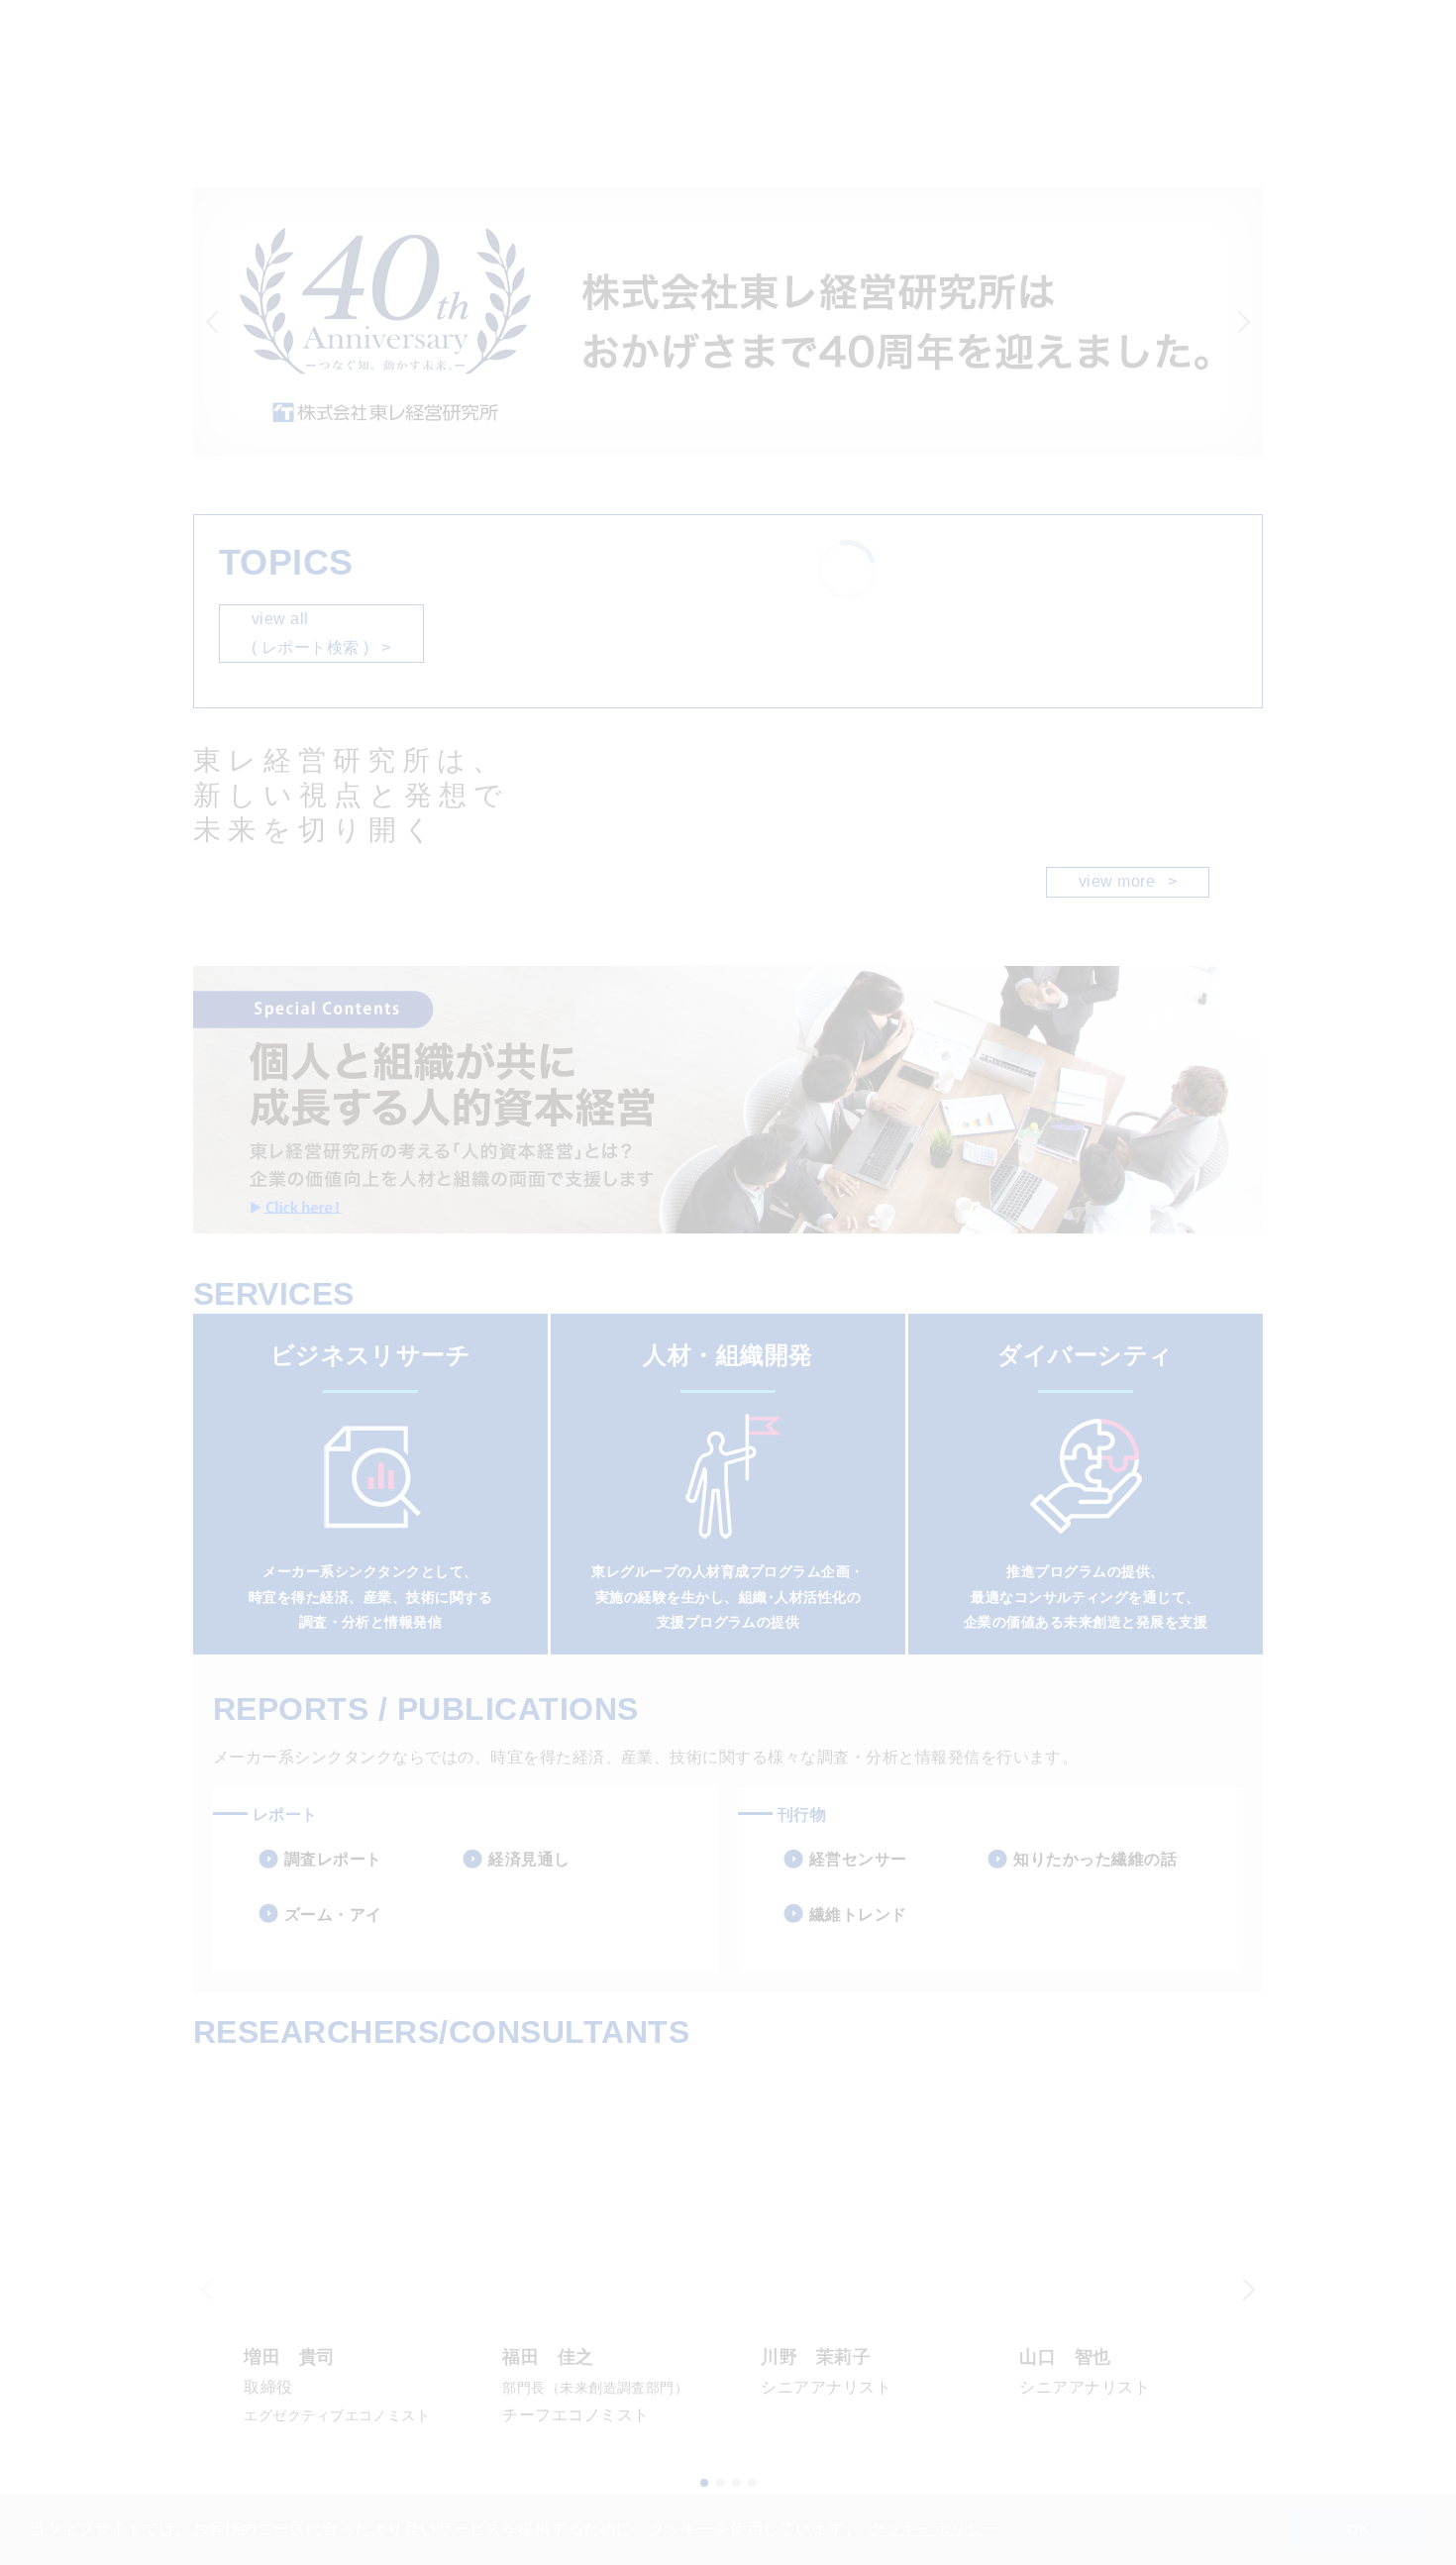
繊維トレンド (858, 1915)
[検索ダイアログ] (1216, 20)
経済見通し (529, 1859)
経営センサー (858, 1859)
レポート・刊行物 (408, 124)
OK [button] (1358, 2529)
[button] (1247, 322)
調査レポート (333, 1859)
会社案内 (798, 124)
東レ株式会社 (1285, 20)
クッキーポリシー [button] (934, 2529)
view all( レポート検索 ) (321, 633)
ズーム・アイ (333, 1915)
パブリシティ (538, 124)
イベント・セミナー (676, 124)
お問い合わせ (1285, 54)
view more (1128, 881)
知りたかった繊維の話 (1095, 1859)
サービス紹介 (177, 124)
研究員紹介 (285, 124)
